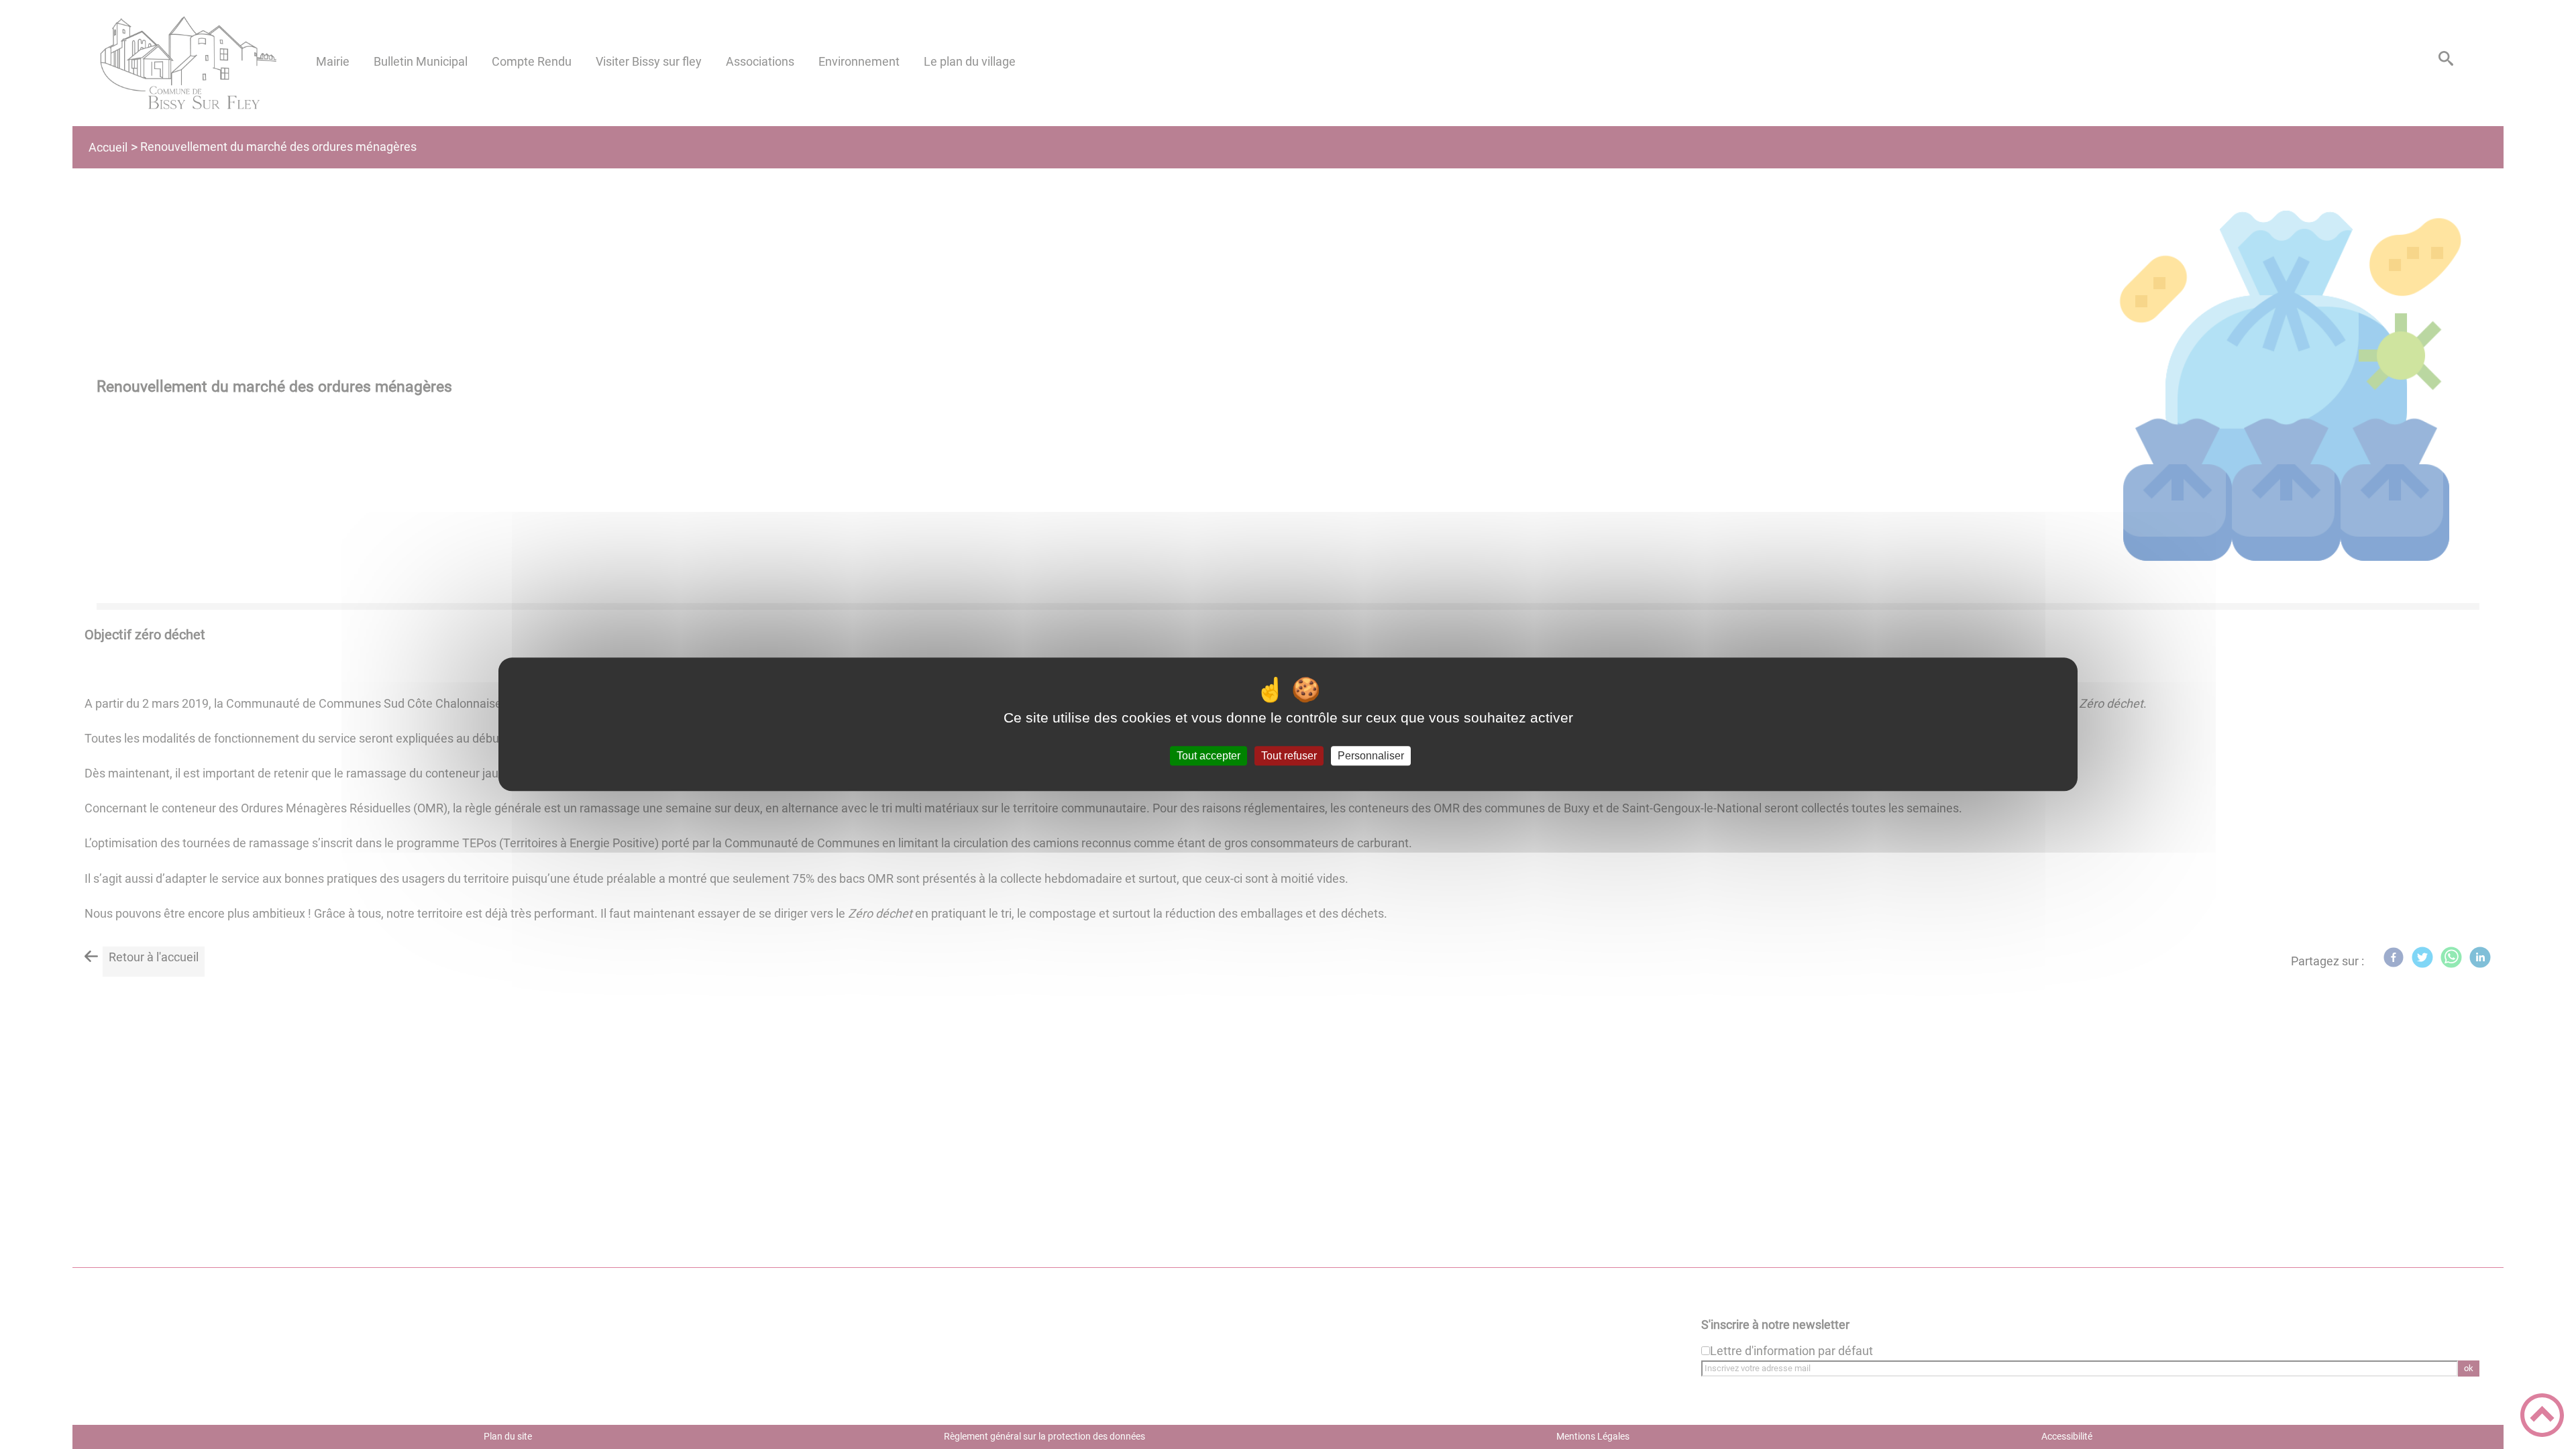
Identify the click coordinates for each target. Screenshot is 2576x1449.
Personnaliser (1371, 756)
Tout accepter (1209, 756)
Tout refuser (1289, 756)
